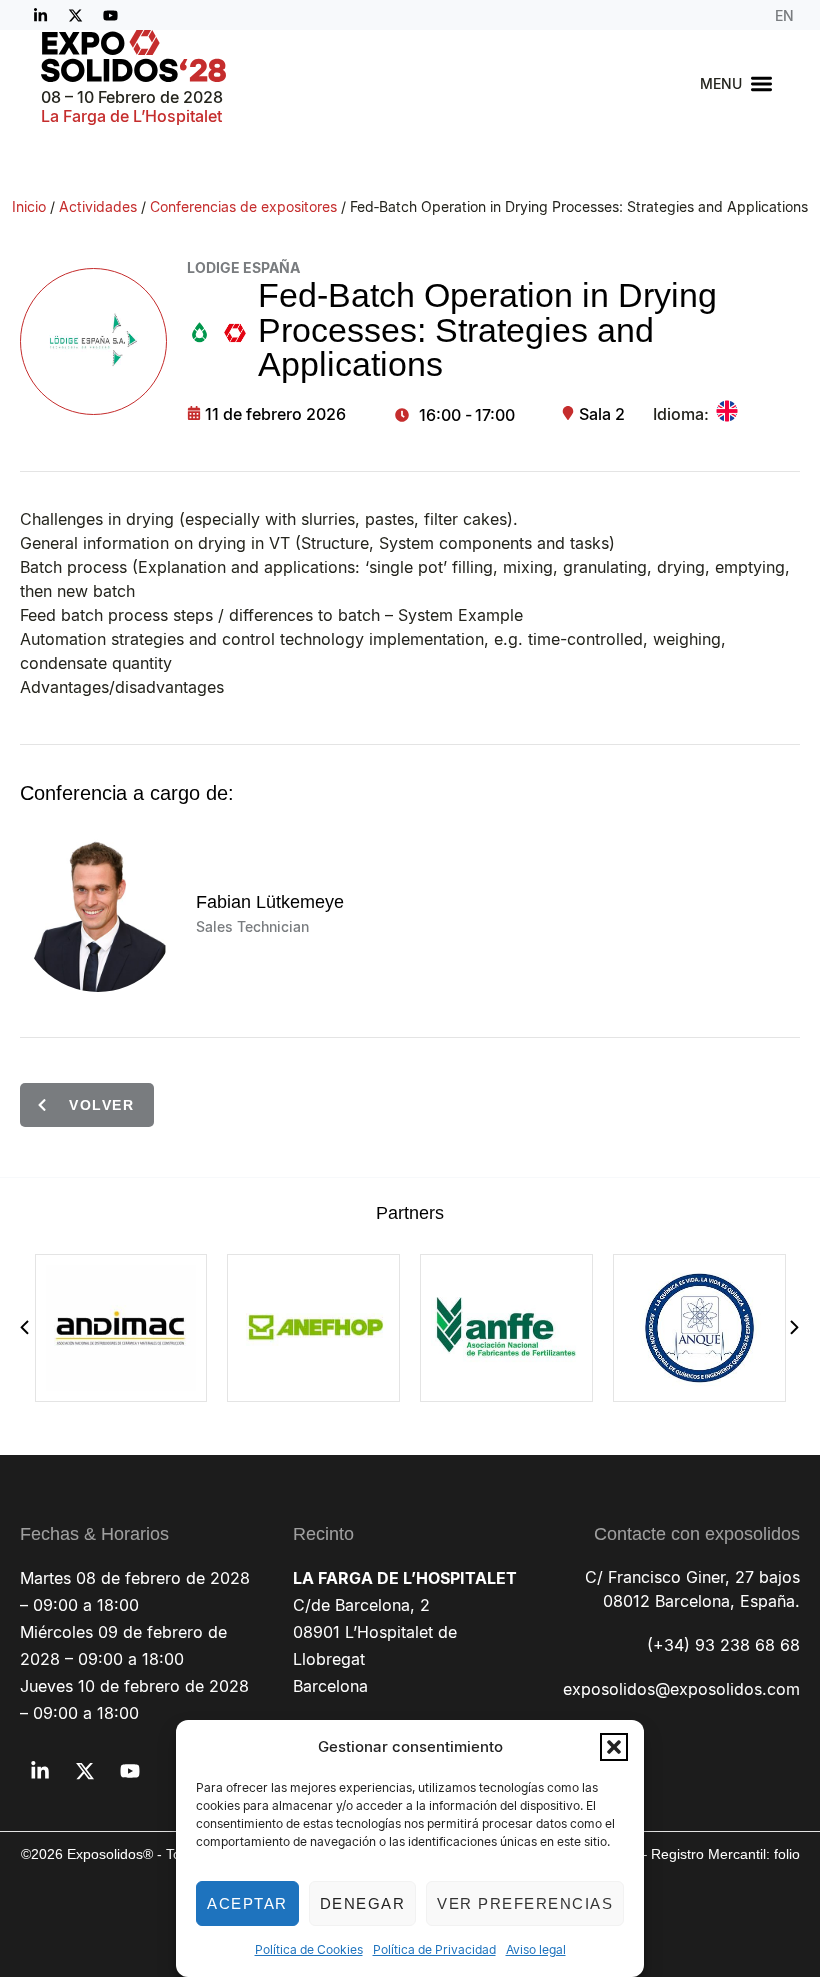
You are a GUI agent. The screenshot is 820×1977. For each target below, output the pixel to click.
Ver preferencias (525, 1903)
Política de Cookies (309, 1949)
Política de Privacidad (434, 1949)
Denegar (363, 1903)
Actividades (98, 206)
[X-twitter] (75, 15)
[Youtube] (110, 15)
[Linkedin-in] (40, 15)
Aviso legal (536, 1949)
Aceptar (247, 1903)
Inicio (29, 206)
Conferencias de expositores (243, 206)
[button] (614, 1747)
